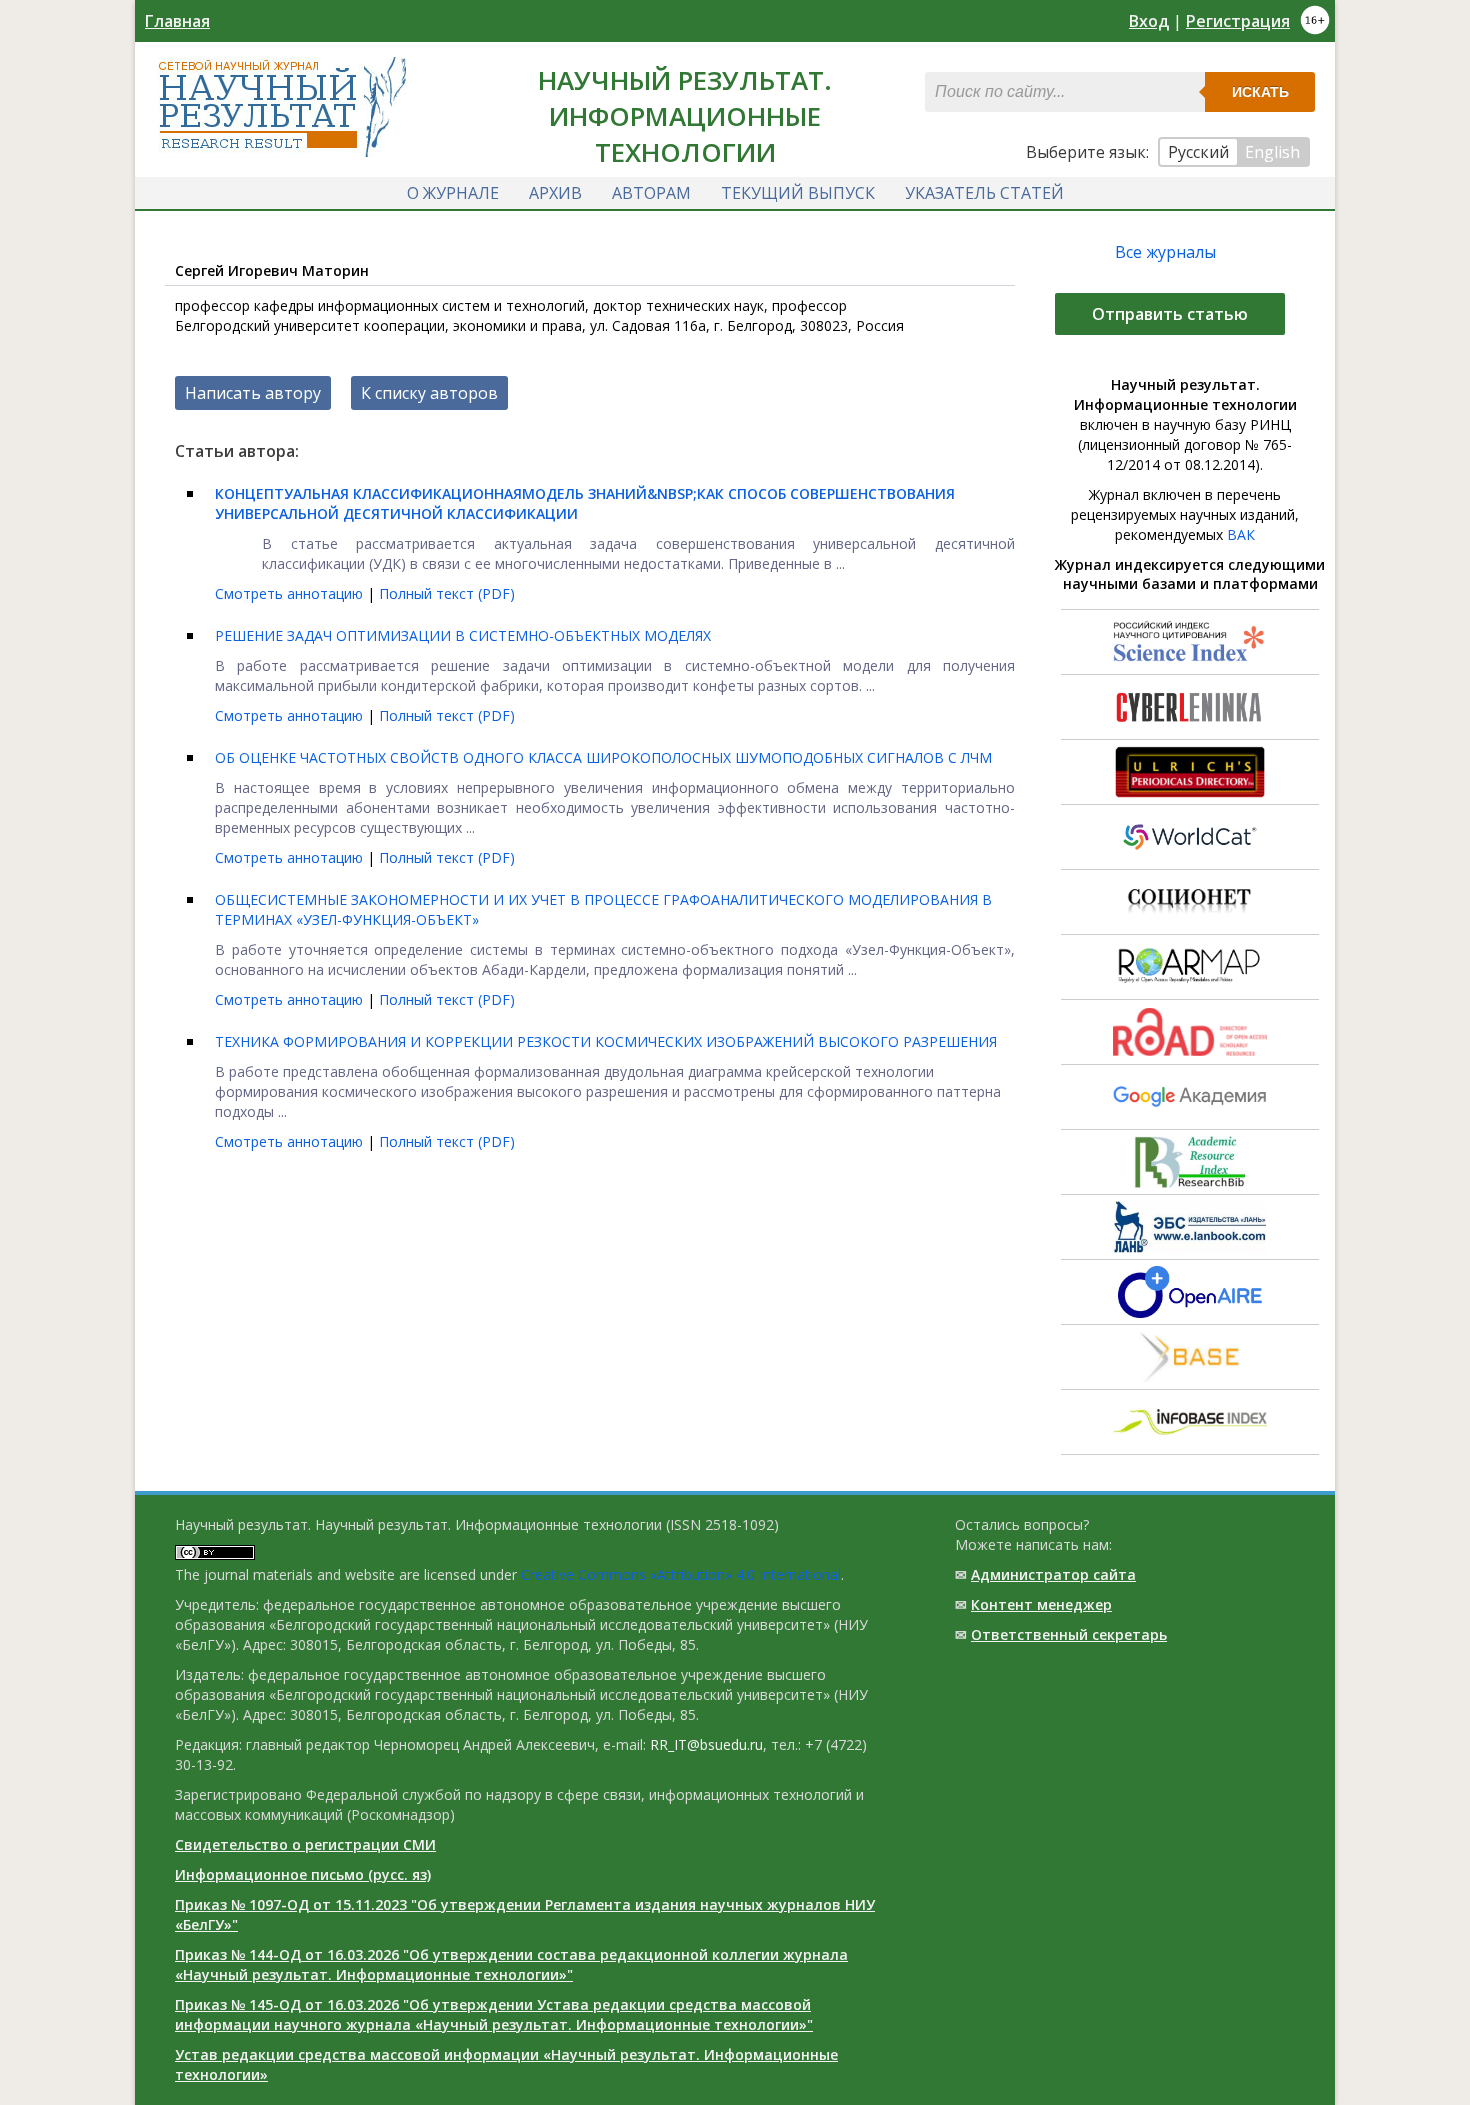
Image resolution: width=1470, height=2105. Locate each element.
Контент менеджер (1041, 1604)
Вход (1149, 21)
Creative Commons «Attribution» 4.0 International (681, 1574)
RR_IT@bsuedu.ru (706, 1744)
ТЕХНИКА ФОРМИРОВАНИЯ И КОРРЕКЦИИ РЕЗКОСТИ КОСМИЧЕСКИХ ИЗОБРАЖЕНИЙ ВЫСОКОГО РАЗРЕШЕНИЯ (606, 1041)
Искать (1260, 92)
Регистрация (1238, 21)
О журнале (453, 193)
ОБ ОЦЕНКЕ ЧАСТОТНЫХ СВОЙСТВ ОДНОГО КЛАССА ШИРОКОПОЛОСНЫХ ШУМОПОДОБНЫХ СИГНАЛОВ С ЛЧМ (603, 757)
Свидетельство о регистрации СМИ (305, 1844)
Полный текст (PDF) (447, 593)
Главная (177, 21)
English (1272, 152)
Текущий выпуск (798, 193)
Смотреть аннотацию (291, 593)
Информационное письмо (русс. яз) (303, 1874)
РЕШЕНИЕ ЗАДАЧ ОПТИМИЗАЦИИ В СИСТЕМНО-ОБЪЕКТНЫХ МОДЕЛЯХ (463, 635)
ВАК (1241, 534)
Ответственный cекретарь (1069, 1634)
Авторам (651, 193)
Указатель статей (984, 193)
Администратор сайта (1053, 1574)
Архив (555, 193)
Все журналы (1165, 252)
